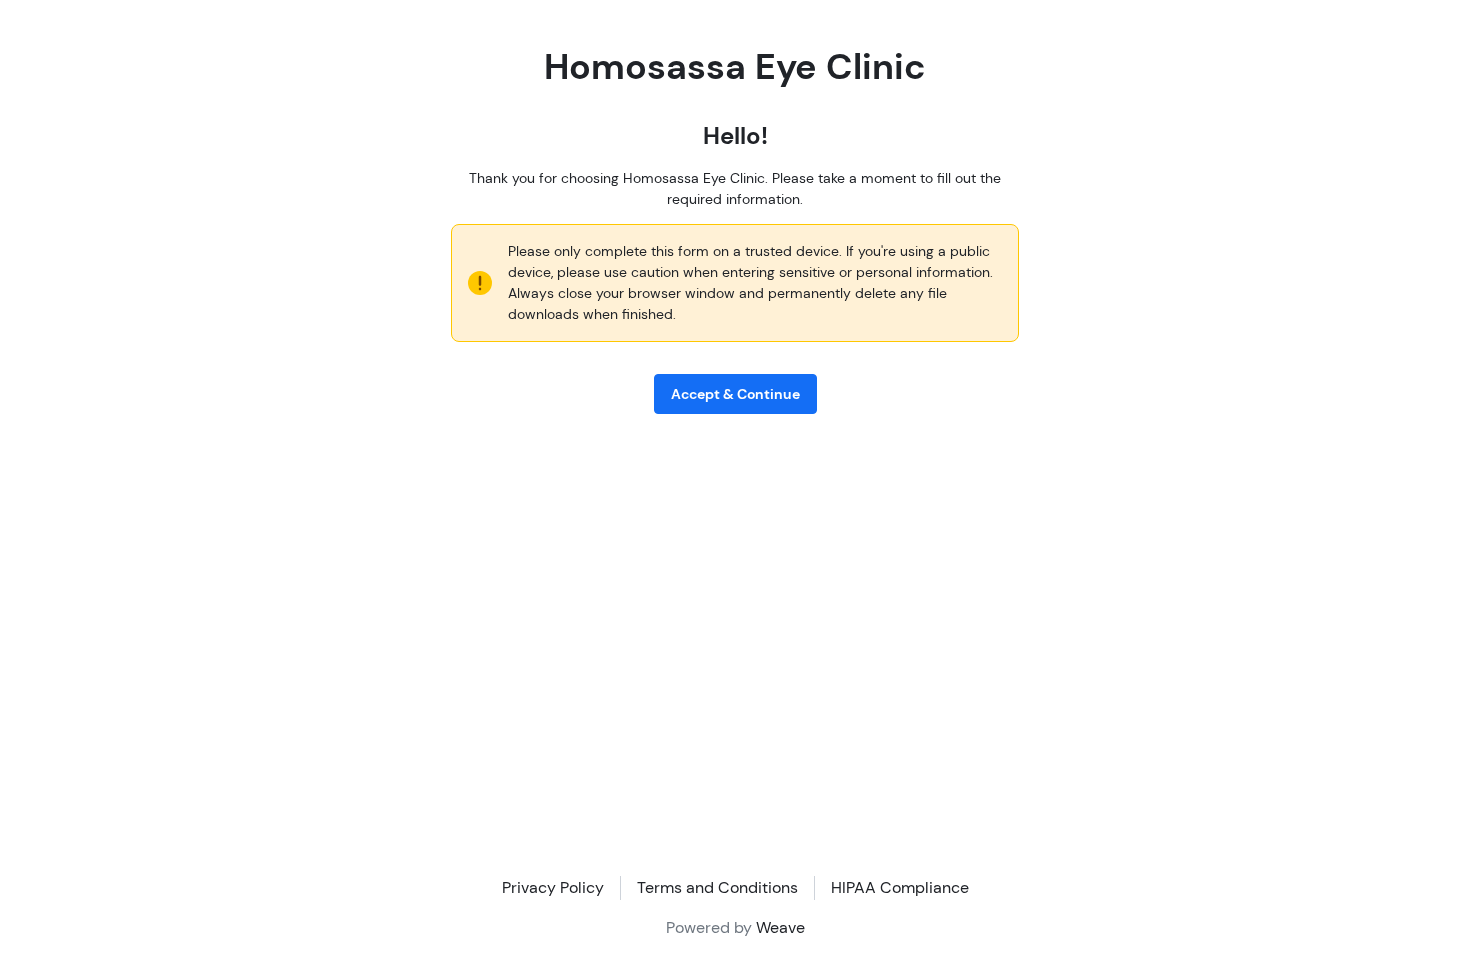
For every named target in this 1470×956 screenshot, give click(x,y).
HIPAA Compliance (900, 887)
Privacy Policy (553, 887)
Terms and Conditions (717, 887)
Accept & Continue (735, 394)
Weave (780, 927)
